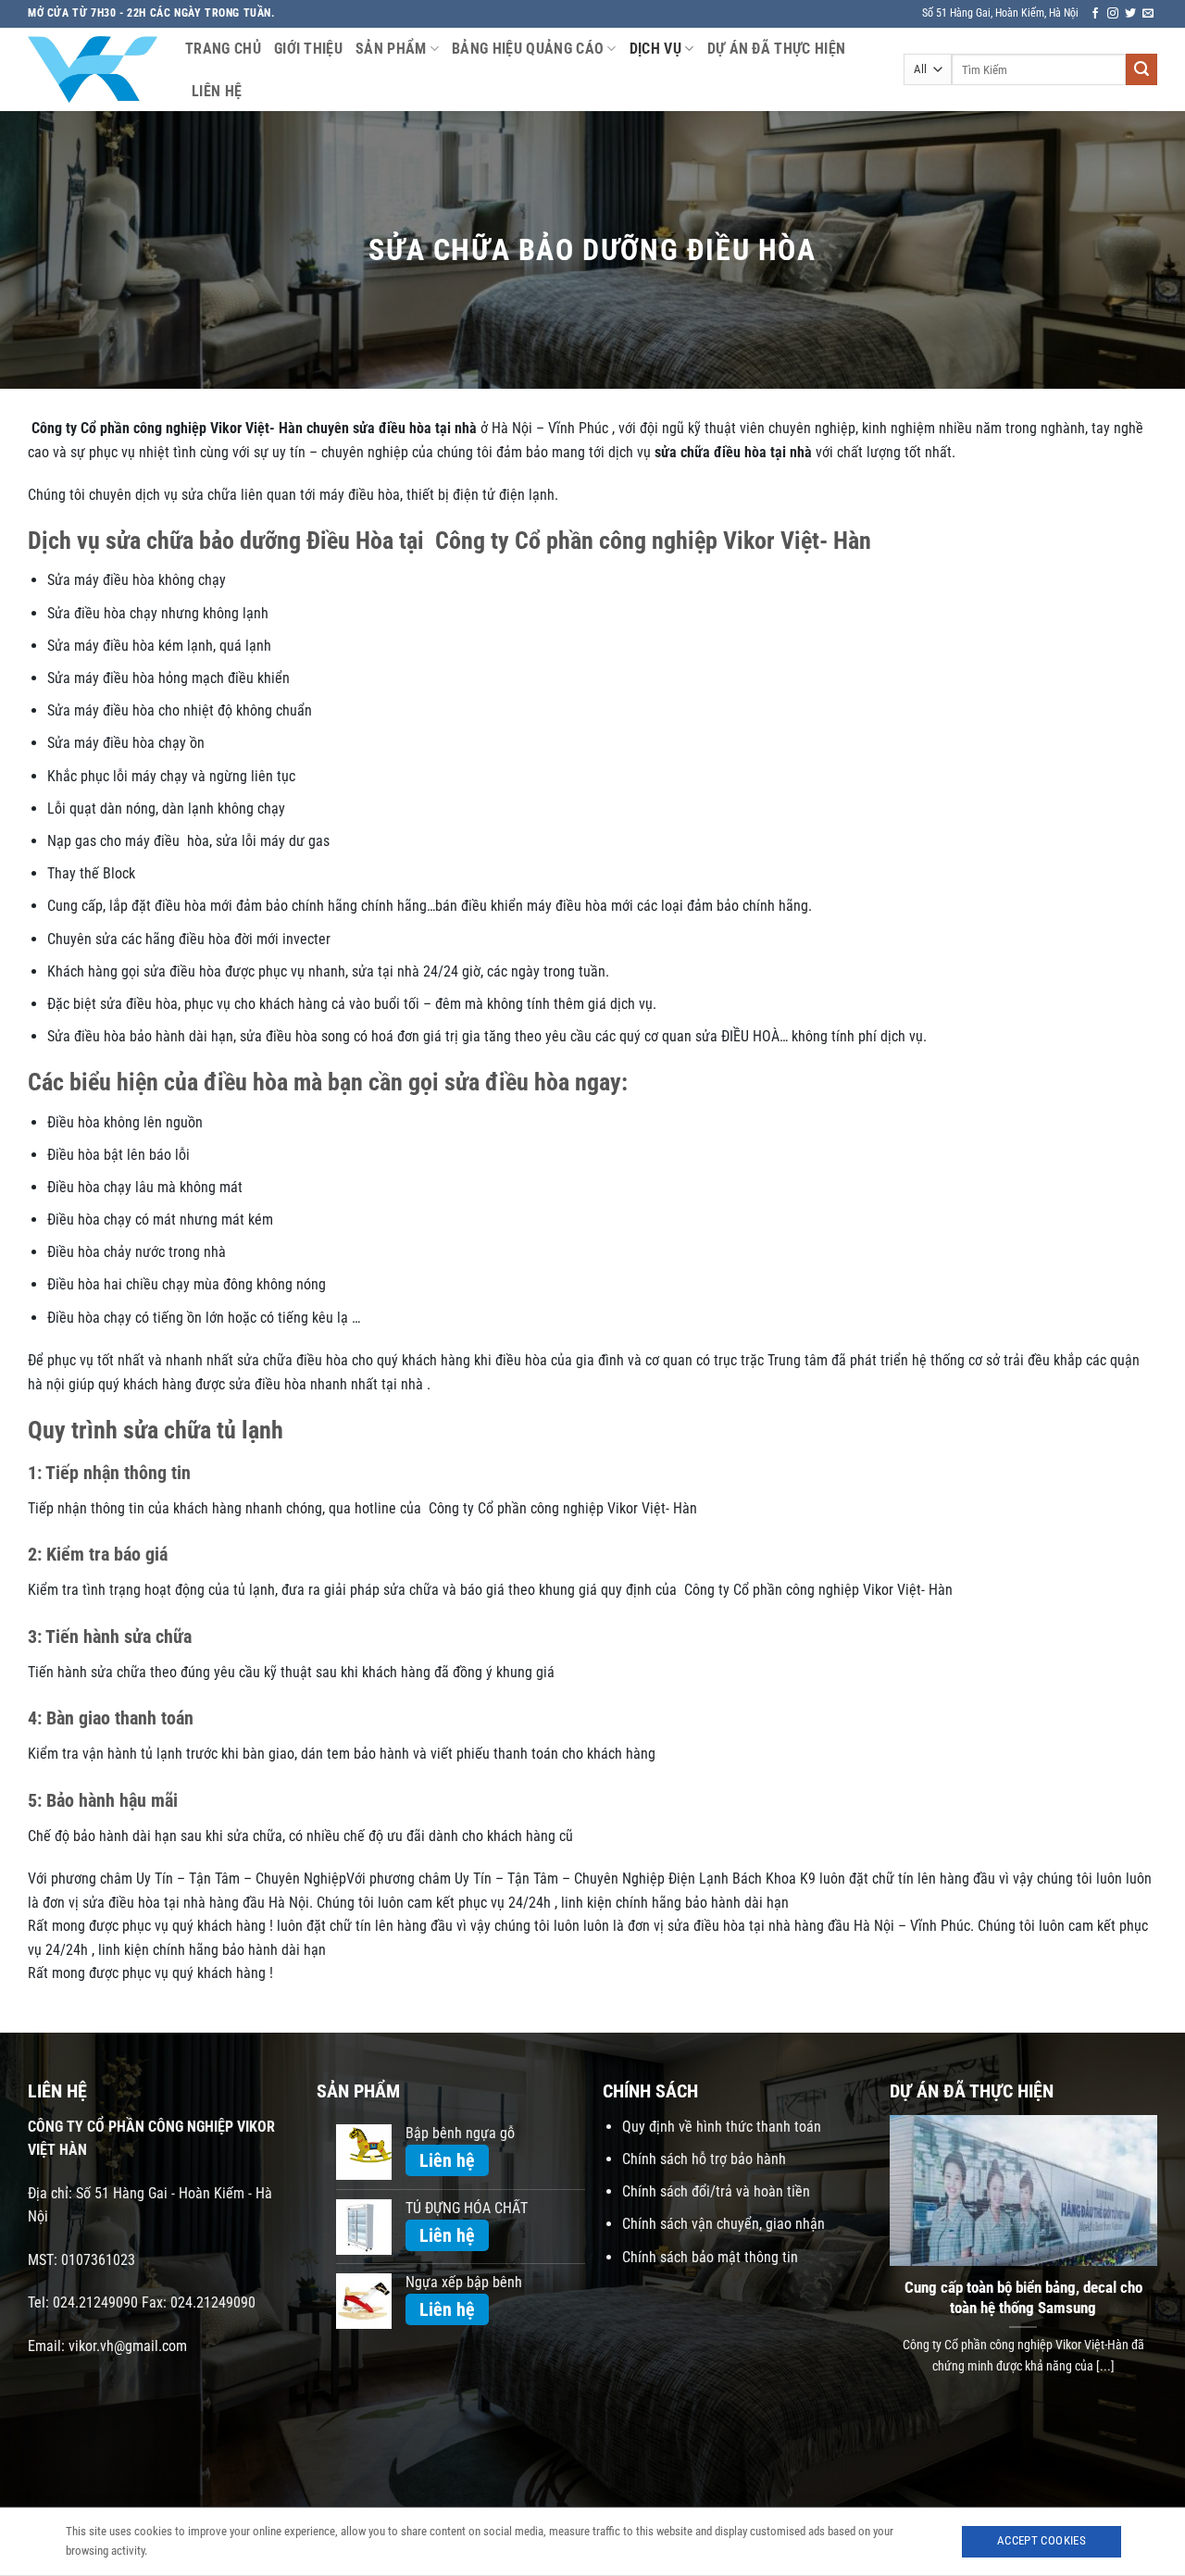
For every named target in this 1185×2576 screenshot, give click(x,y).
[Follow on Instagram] (1113, 14)
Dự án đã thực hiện (777, 49)
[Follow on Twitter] (1130, 14)
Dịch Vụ (655, 49)
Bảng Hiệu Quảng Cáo (528, 49)
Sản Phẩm (391, 49)
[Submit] (1141, 69)
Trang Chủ (223, 49)
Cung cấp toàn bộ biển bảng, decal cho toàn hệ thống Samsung (1023, 2298)
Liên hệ (217, 91)
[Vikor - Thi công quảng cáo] (93, 69)
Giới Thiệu (308, 49)
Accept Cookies (1042, 2540)
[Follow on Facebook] (1095, 14)
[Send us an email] (1148, 14)
